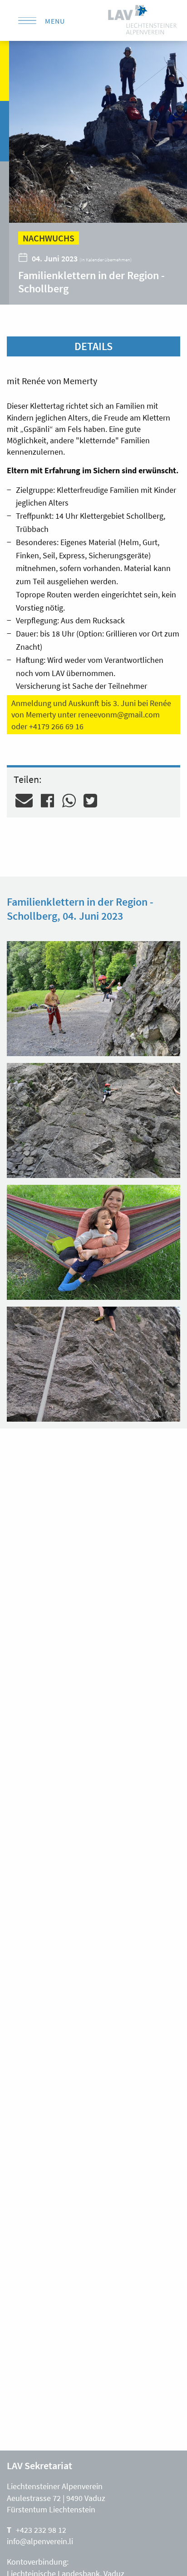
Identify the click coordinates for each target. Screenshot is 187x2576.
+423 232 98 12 (41, 2530)
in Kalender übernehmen (106, 260)
